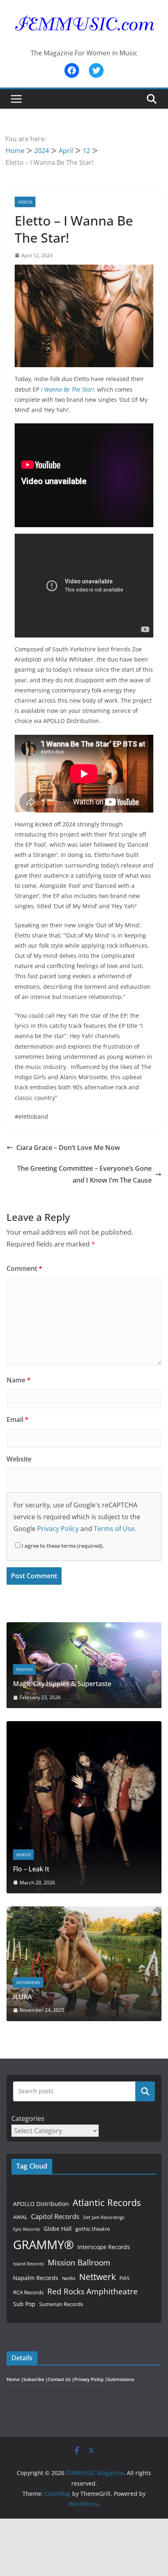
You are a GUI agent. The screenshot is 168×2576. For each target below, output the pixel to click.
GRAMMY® (43, 2245)
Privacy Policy (58, 1529)
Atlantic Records (107, 2202)
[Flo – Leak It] (84, 1726)
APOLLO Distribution (41, 2204)
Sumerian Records (61, 2304)
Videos (25, 202)
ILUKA (22, 1997)
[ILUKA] (84, 1911)
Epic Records (27, 2229)
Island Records (29, 2264)
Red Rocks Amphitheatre (93, 2291)
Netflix (69, 2278)
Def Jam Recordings (104, 2217)
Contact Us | (61, 2379)
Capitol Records (55, 2217)
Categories (28, 2118)
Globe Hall (58, 2229)
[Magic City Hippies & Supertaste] (84, 1627)
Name (19, 1380)
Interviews (28, 1982)
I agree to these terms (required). (63, 1546)
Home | (15, 2379)
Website (19, 1459)
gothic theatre (93, 2229)
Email (18, 1419)
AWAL (20, 2217)
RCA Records (28, 2292)
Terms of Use (114, 1529)
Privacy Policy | (91, 2379)
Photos (24, 1669)
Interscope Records (104, 2247)
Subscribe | (35, 2379)
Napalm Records (36, 2278)
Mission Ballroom (79, 2262)
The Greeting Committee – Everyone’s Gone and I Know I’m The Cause (84, 1174)
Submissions (121, 2379)
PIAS (125, 2278)
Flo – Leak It (31, 1869)
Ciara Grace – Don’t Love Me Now (68, 1148)
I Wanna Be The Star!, (68, 389)
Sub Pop (24, 2304)
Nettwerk (97, 2277)
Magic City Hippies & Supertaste (62, 1684)
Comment (24, 1268)
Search (145, 2091)
